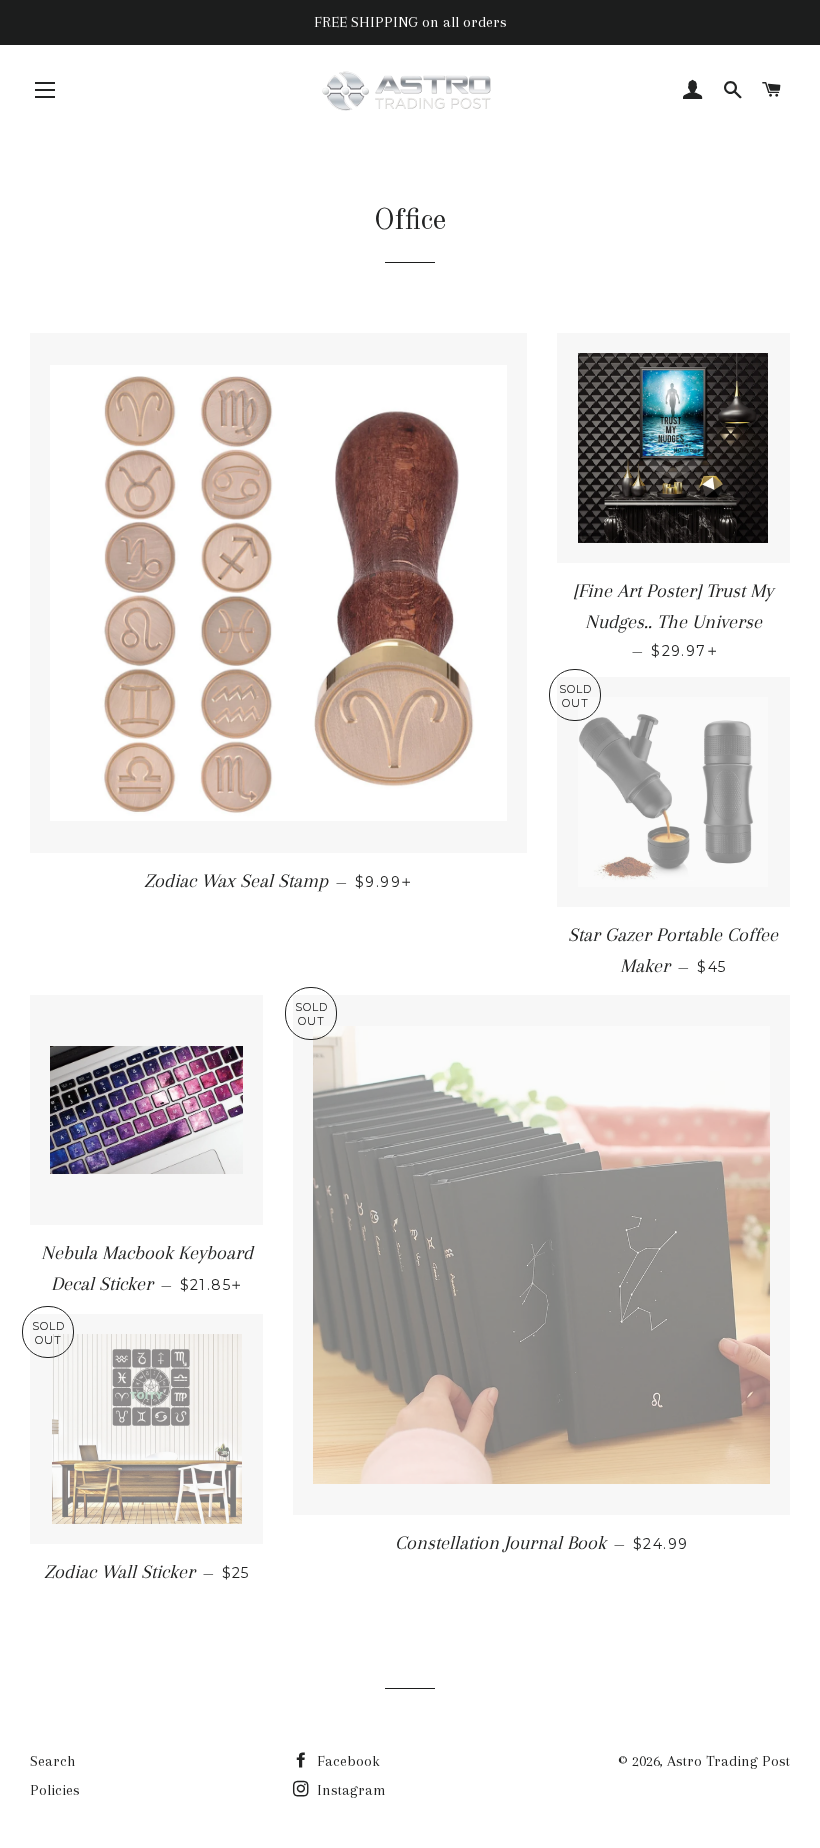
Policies (55, 1790)
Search (52, 1761)
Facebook (346, 1761)
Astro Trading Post (728, 1761)
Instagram (349, 1790)
